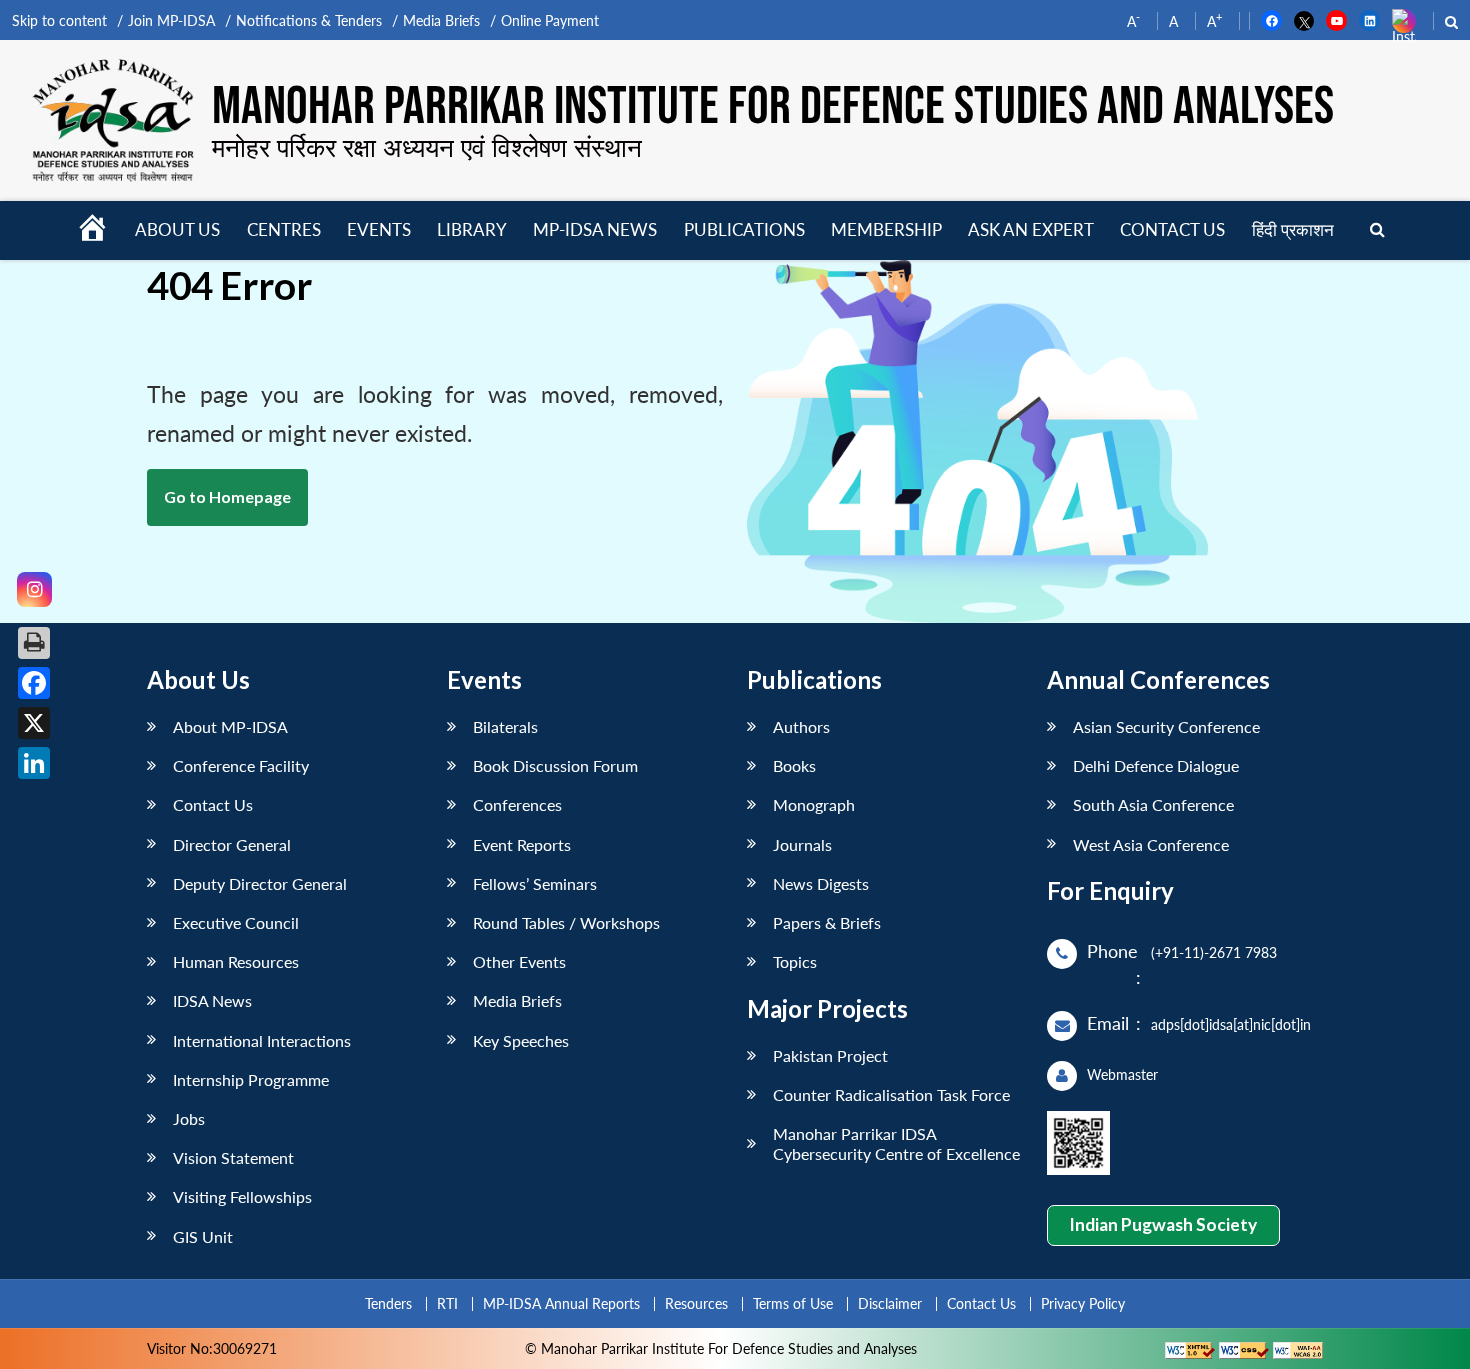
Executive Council (236, 922)
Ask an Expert (1031, 229)
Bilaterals (505, 726)
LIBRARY (472, 229)
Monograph (814, 804)
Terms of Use (793, 1303)
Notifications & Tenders (309, 20)
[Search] (1377, 230)
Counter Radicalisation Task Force (891, 1094)
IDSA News (212, 1000)
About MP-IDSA (230, 726)
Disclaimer (890, 1303)
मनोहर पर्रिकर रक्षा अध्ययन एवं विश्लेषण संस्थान (427, 147)
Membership (886, 229)
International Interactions (262, 1040)
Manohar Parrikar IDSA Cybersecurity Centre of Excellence (896, 1143)
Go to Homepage (227, 496)
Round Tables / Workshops (566, 922)
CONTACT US (1172, 229)
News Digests (821, 883)
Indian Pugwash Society (1163, 1224)
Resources (696, 1303)
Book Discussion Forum (555, 765)
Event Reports (522, 844)
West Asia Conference (1151, 844)
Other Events (519, 961)
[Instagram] (34, 589)
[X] (34, 723)
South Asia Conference (1153, 804)
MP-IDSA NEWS (595, 229)
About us (177, 229)
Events (379, 229)
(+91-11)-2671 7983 (1214, 952)
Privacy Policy (1083, 1303)
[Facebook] (34, 683)
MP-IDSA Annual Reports (561, 1303)
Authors (801, 726)
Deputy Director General (260, 883)
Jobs (189, 1118)
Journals (802, 844)
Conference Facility (241, 765)
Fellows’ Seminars (535, 883)
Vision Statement (233, 1157)
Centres (284, 229)
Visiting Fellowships (242, 1196)
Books (794, 765)
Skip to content (59, 20)
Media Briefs (441, 20)
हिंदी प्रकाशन (1293, 229)
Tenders (388, 1303)
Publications (744, 229)
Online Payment (550, 20)
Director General (232, 844)
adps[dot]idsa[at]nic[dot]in (1231, 1024)
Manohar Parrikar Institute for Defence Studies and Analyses (773, 107)
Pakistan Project (830, 1055)
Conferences (517, 804)
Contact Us (213, 804)
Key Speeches (521, 1040)
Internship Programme (251, 1079)
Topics (795, 961)
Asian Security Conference (1166, 726)
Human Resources (236, 961)
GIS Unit (203, 1236)
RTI (447, 1303)
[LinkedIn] (34, 763)
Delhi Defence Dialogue (1156, 765)
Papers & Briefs (827, 922)
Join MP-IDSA (171, 20)
